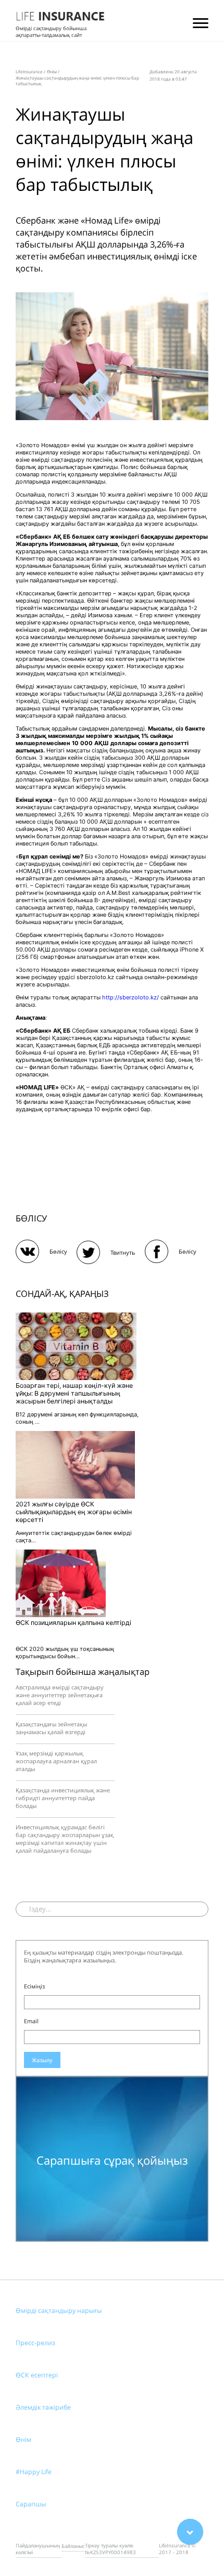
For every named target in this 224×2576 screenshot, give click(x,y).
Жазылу (42, 2060)
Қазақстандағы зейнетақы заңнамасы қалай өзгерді (51, 1728)
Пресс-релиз (35, 2343)
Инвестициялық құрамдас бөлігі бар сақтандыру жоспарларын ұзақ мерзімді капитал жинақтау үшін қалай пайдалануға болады (65, 1839)
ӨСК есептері (37, 2375)
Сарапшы (31, 2504)
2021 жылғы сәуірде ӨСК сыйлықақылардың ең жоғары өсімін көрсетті (74, 1512)
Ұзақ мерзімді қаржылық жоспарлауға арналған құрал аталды (56, 1761)
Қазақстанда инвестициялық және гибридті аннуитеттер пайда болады (63, 1798)
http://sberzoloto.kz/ (130, 997)
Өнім (23, 2440)
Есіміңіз (34, 1986)
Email (31, 2021)
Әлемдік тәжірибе (43, 2407)
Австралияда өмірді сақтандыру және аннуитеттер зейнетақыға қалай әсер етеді (60, 1695)
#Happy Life (34, 2472)
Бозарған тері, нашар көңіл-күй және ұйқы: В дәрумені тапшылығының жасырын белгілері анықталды (74, 1393)
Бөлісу (58, 1251)
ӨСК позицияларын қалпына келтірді (73, 1623)
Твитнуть (123, 1252)
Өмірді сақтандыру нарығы (59, 2311)
